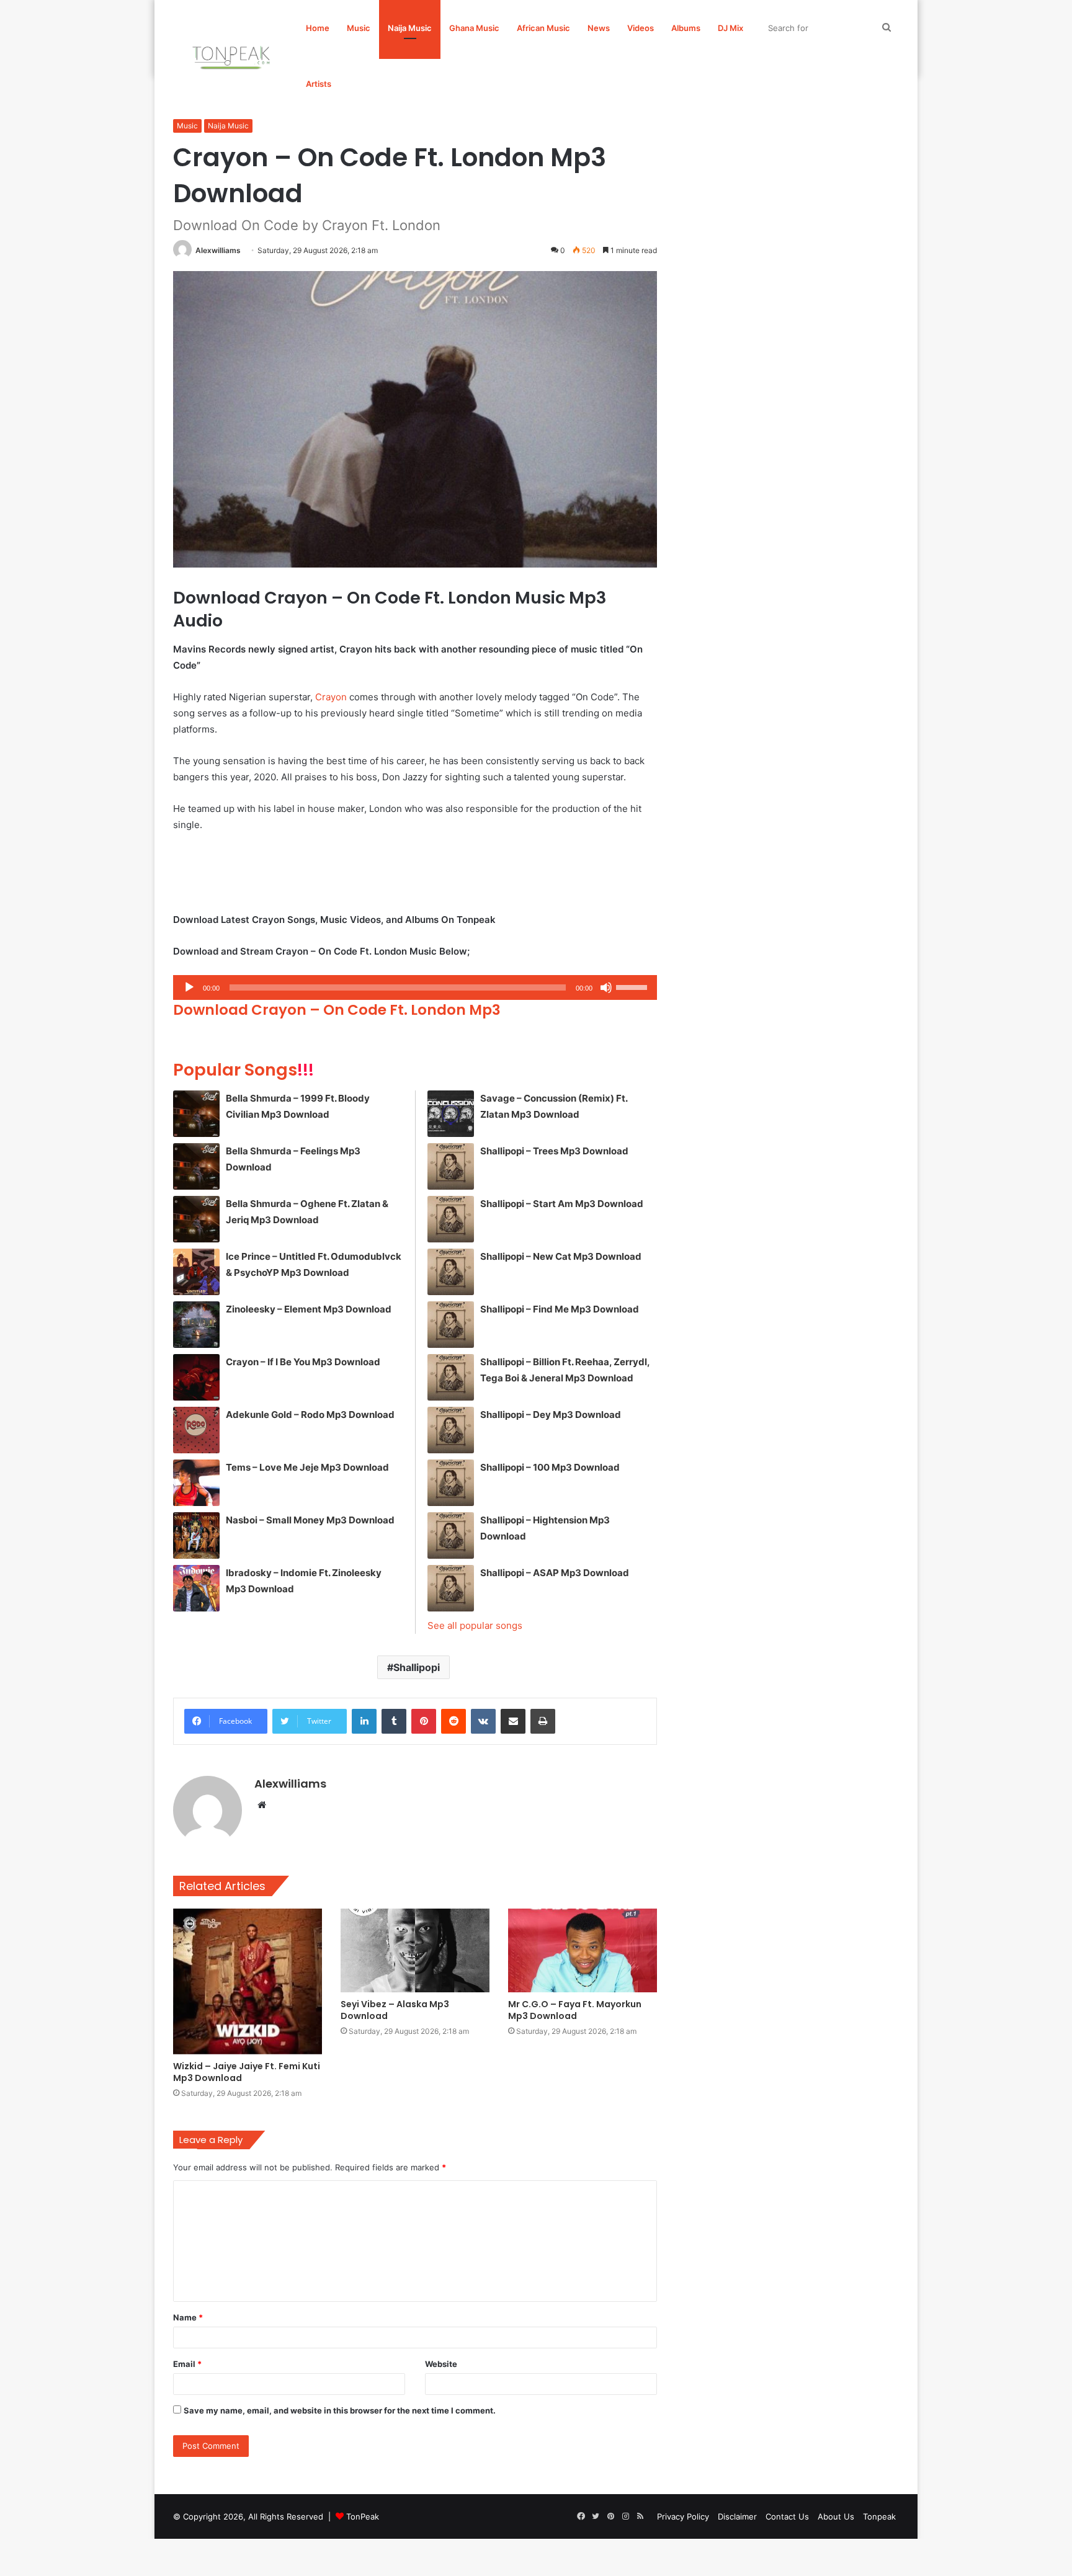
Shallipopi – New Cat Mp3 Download (561, 1256)
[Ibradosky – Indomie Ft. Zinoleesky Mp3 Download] (196, 1588)
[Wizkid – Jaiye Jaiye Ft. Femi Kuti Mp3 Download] (248, 1981)
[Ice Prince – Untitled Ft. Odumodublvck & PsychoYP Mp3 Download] (196, 1272)
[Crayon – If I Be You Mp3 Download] (196, 1377)
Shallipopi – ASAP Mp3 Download (555, 1573)
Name (188, 2317)
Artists (319, 84)
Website (441, 2364)
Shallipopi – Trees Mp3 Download (554, 1151)
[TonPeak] (233, 56)
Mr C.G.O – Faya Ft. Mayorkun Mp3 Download (575, 2010)
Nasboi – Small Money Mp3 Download (310, 1520)
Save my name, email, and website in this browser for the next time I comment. (340, 2410)
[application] (415, 987)
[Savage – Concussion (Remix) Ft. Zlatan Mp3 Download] (451, 1114)
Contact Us (787, 2516)
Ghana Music (474, 28)
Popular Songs (243, 1070)
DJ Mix (730, 28)
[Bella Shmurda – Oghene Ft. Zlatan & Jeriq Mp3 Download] (196, 1219)
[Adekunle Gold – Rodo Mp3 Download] (196, 1430)
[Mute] (606, 987)
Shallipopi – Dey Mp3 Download (551, 1415)
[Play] (189, 987)
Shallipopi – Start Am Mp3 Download (562, 1204)
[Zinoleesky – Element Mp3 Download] (196, 1325)
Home (318, 28)
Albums (686, 28)
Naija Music (410, 28)
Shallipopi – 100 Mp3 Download (550, 1467)
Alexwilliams (218, 250)
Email (187, 2364)
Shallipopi (417, 1667)
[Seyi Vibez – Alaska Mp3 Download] (415, 1950)
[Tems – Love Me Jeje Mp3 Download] (196, 1483)
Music (359, 28)
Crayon (331, 697)
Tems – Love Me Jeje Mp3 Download (307, 1467)
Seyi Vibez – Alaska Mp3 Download (395, 2010)
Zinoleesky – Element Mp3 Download (309, 1309)
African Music (543, 28)
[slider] (633, 986)
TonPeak (363, 2516)
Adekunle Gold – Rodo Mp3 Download (310, 1415)
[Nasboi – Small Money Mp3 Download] (196, 1535)
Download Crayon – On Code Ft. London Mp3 (337, 1010)
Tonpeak (879, 2516)
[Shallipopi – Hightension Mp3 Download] (451, 1535)
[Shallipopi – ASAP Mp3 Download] (451, 1588)
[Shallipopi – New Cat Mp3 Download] (451, 1272)
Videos (641, 28)
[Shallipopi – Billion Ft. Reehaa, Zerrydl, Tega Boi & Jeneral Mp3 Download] (451, 1377)
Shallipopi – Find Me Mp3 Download (560, 1309)
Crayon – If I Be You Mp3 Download (303, 1362)
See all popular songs (475, 1625)
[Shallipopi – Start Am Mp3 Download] (451, 1219)
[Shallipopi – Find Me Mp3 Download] (451, 1325)
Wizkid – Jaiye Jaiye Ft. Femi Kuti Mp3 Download (247, 2072)
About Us (836, 2516)
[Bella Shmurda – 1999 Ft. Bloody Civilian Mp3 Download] (196, 1114)
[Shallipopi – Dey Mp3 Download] (451, 1430)
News (599, 28)
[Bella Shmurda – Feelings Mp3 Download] (196, 1166)
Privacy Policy (683, 2516)
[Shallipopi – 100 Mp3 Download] (451, 1483)
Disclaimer (737, 2516)
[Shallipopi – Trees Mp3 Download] (451, 1166)
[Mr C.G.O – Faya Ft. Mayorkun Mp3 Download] (583, 1950)
